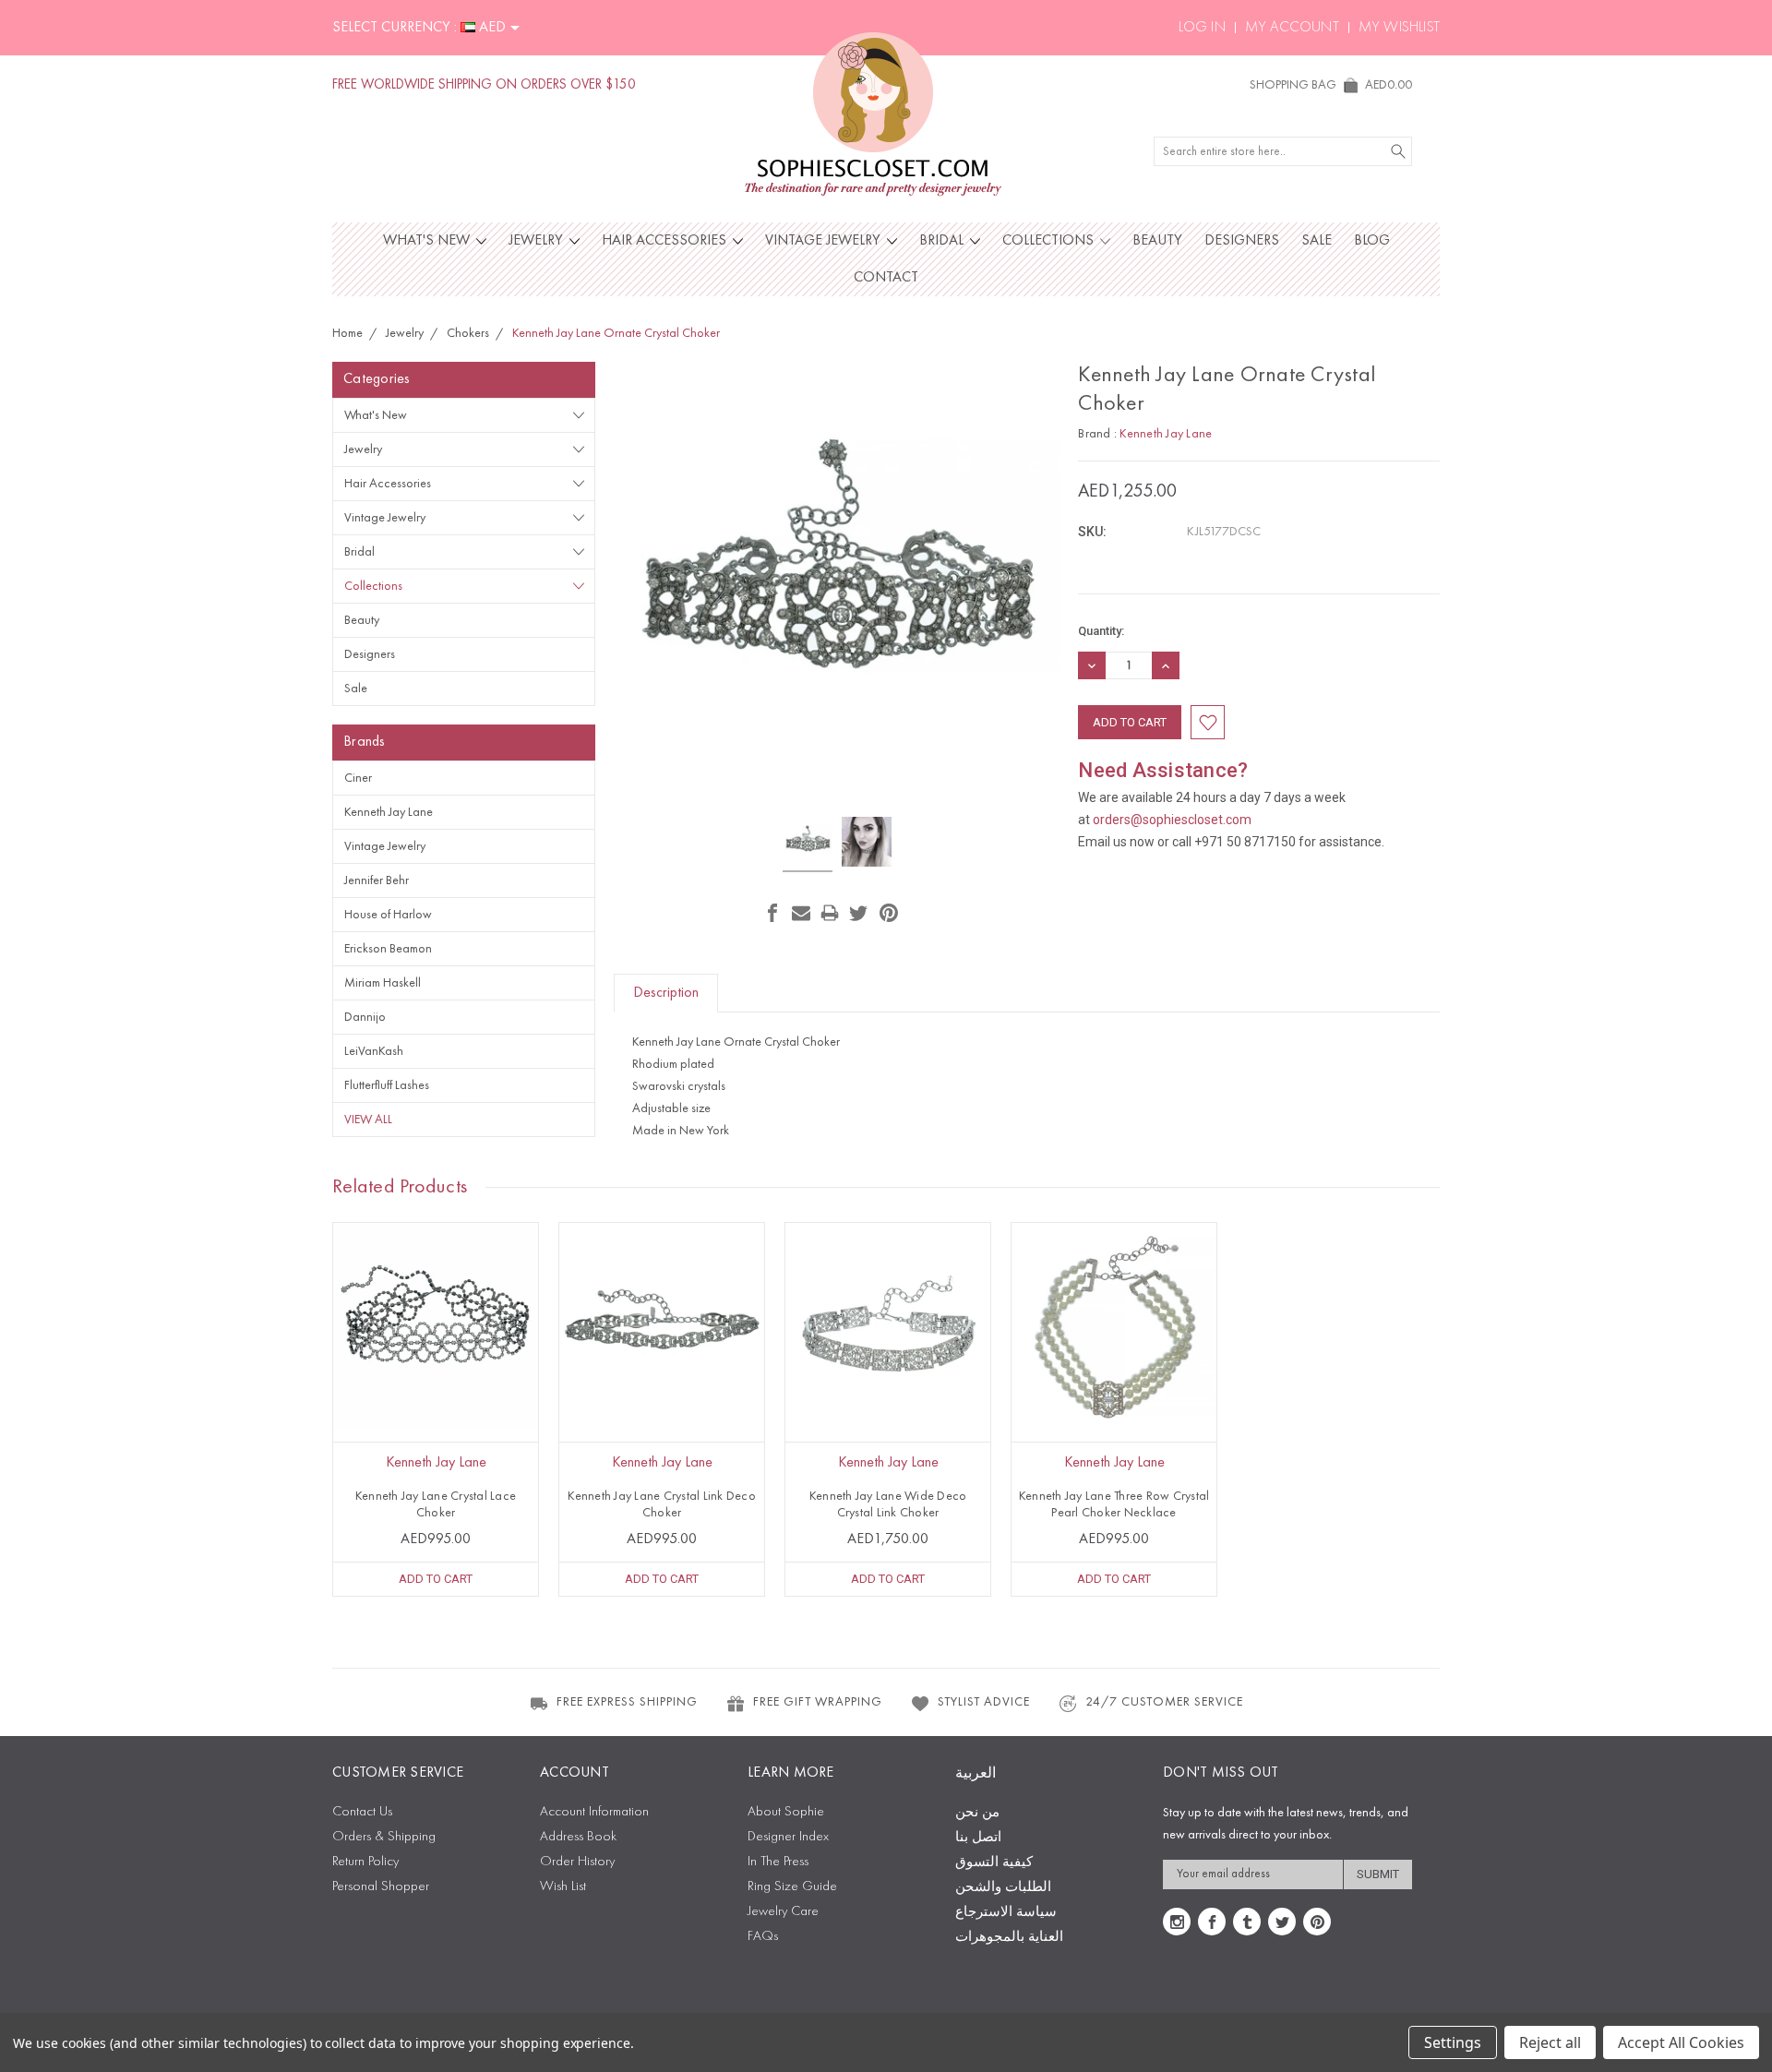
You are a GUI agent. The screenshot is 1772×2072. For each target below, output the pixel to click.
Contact (886, 278)
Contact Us (362, 1812)
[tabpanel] (436, 1409)
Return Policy (365, 1862)
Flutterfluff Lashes (387, 1085)
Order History (577, 1862)
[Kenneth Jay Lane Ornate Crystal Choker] (808, 844)
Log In (1202, 28)
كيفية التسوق (994, 1863)
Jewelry (538, 241)
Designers (1242, 241)
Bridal (943, 241)
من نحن (977, 1813)
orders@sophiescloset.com (1172, 820)
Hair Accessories (666, 241)
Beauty (1157, 241)
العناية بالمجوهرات (1009, 1938)
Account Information (594, 1812)
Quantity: (1101, 631)
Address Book (578, 1837)
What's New (428, 241)
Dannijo (365, 1017)
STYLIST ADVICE (984, 1702)
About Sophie (786, 1812)
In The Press (778, 1862)
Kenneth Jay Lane (389, 812)
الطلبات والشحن (1003, 1888)
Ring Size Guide (792, 1887)
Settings (1453, 2042)
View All (368, 1120)
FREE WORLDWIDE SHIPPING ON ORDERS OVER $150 (484, 85)
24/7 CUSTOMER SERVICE (1164, 1702)
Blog (1372, 241)
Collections (1050, 241)
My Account (1292, 28)
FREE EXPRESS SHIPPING (627, 1702)
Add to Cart (436, 1579)
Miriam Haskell (383, 983)
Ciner (358, 778)
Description (666, 993)
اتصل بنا (978, 1838)
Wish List (563, 1887)
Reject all (1550, 2042)
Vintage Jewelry (825, 241)
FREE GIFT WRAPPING (818, 1702)
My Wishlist (1399, 28)
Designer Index (788, 1837)
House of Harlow (388, 915)
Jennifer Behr (377, 880)
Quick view (436, 1366)
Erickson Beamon (388, 949)
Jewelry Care (783, 1912)
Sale (1317, 241)
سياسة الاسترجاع (1006, 1913)
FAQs (763, 1937)
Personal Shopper (381, 1887)
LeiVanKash (374, 1051)
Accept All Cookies (1681, 2042)
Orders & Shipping (384, 1837)
